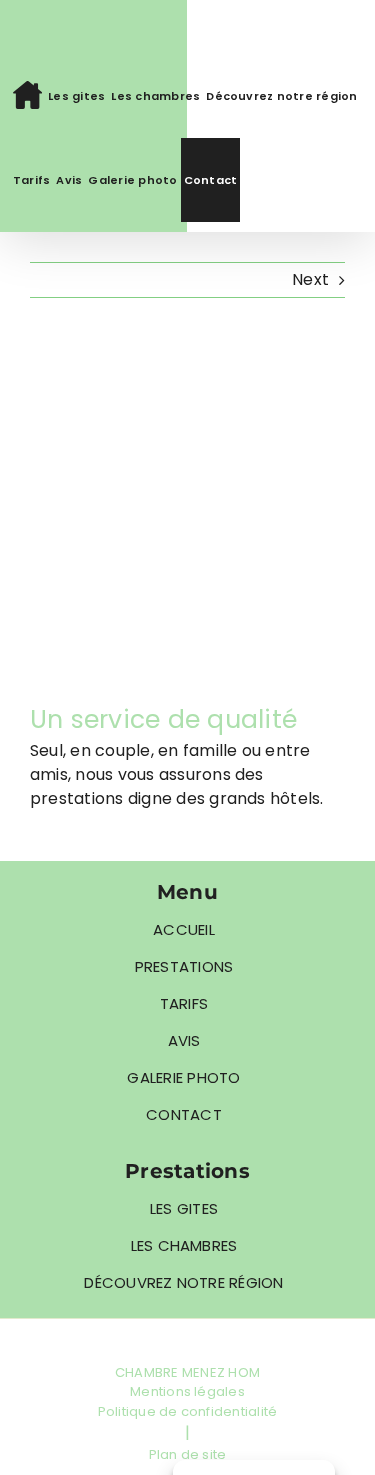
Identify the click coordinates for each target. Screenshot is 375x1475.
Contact (184, 1114)
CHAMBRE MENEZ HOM (187, 1372)
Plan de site (188, 1454)
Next (310, 279)
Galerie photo (183, 1077)
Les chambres (184, 1245)
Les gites (184, 1208)
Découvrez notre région (183, 1282)
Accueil (184, 929)
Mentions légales (187, 1391)
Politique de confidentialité (188, 1411)
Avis (184, 1040)
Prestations (184, 966)
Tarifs (184, 1003)
